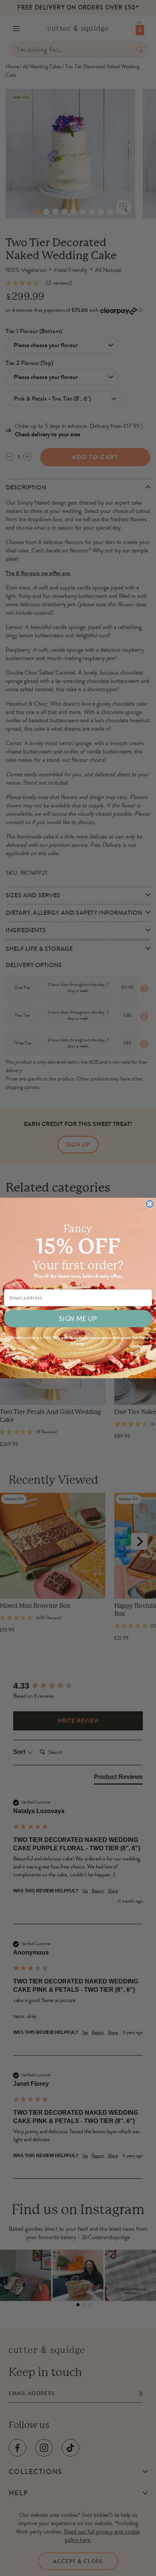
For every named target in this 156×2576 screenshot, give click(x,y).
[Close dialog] (150, 1204)
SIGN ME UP (78, 1318)
